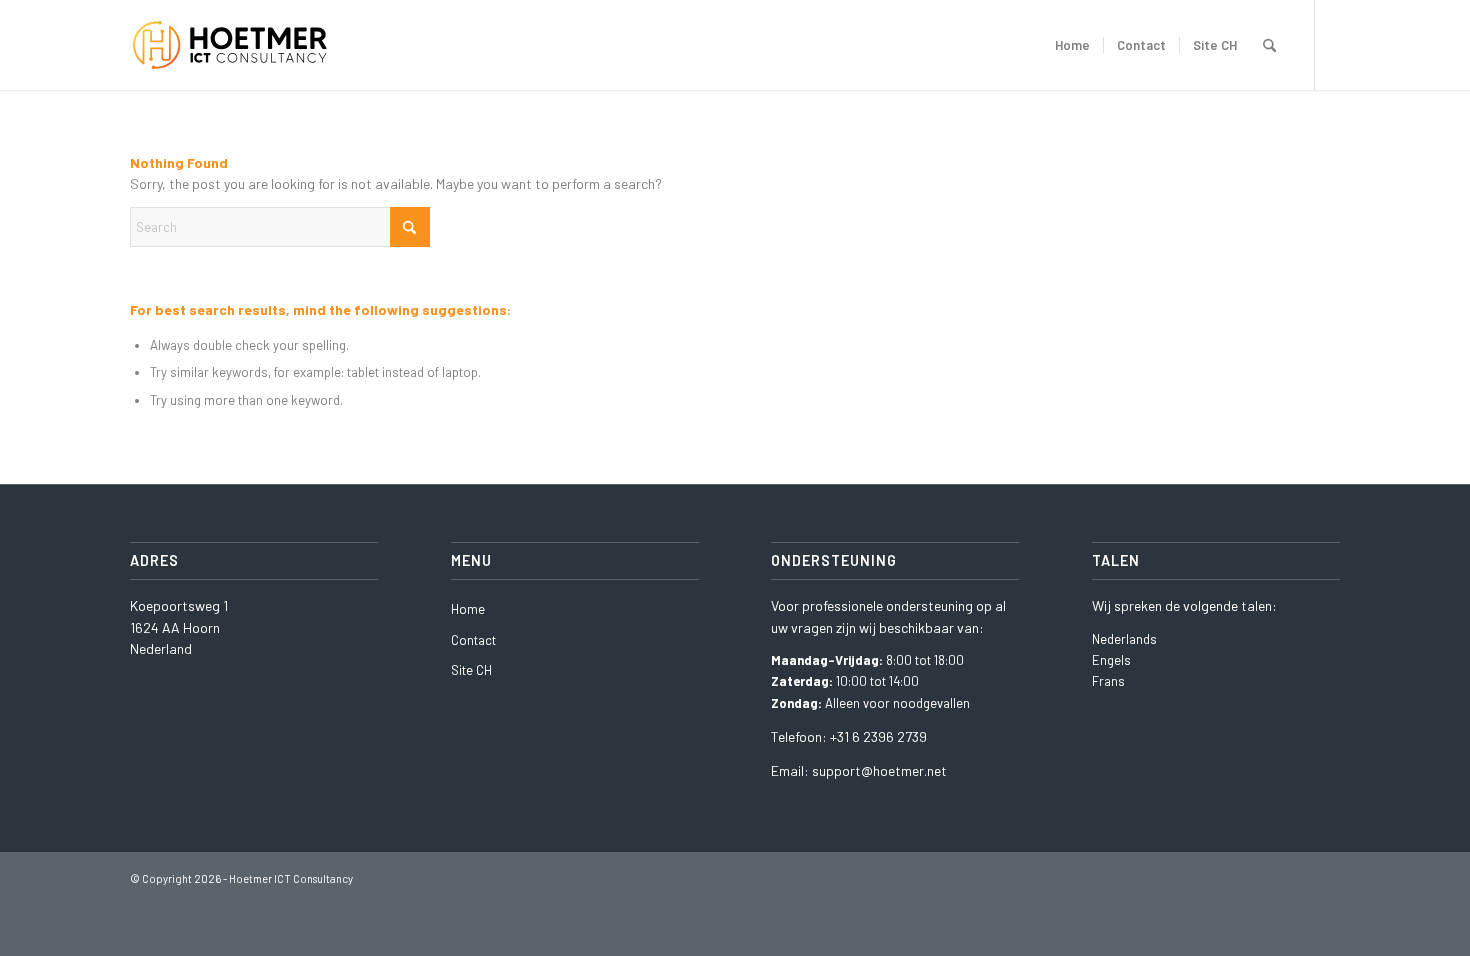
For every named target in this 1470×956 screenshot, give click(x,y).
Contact (473, 640)
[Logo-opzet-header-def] (242, 45)
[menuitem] (1072, 45)
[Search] (1269, 45)
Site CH (471, 670)
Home (468, 609)
